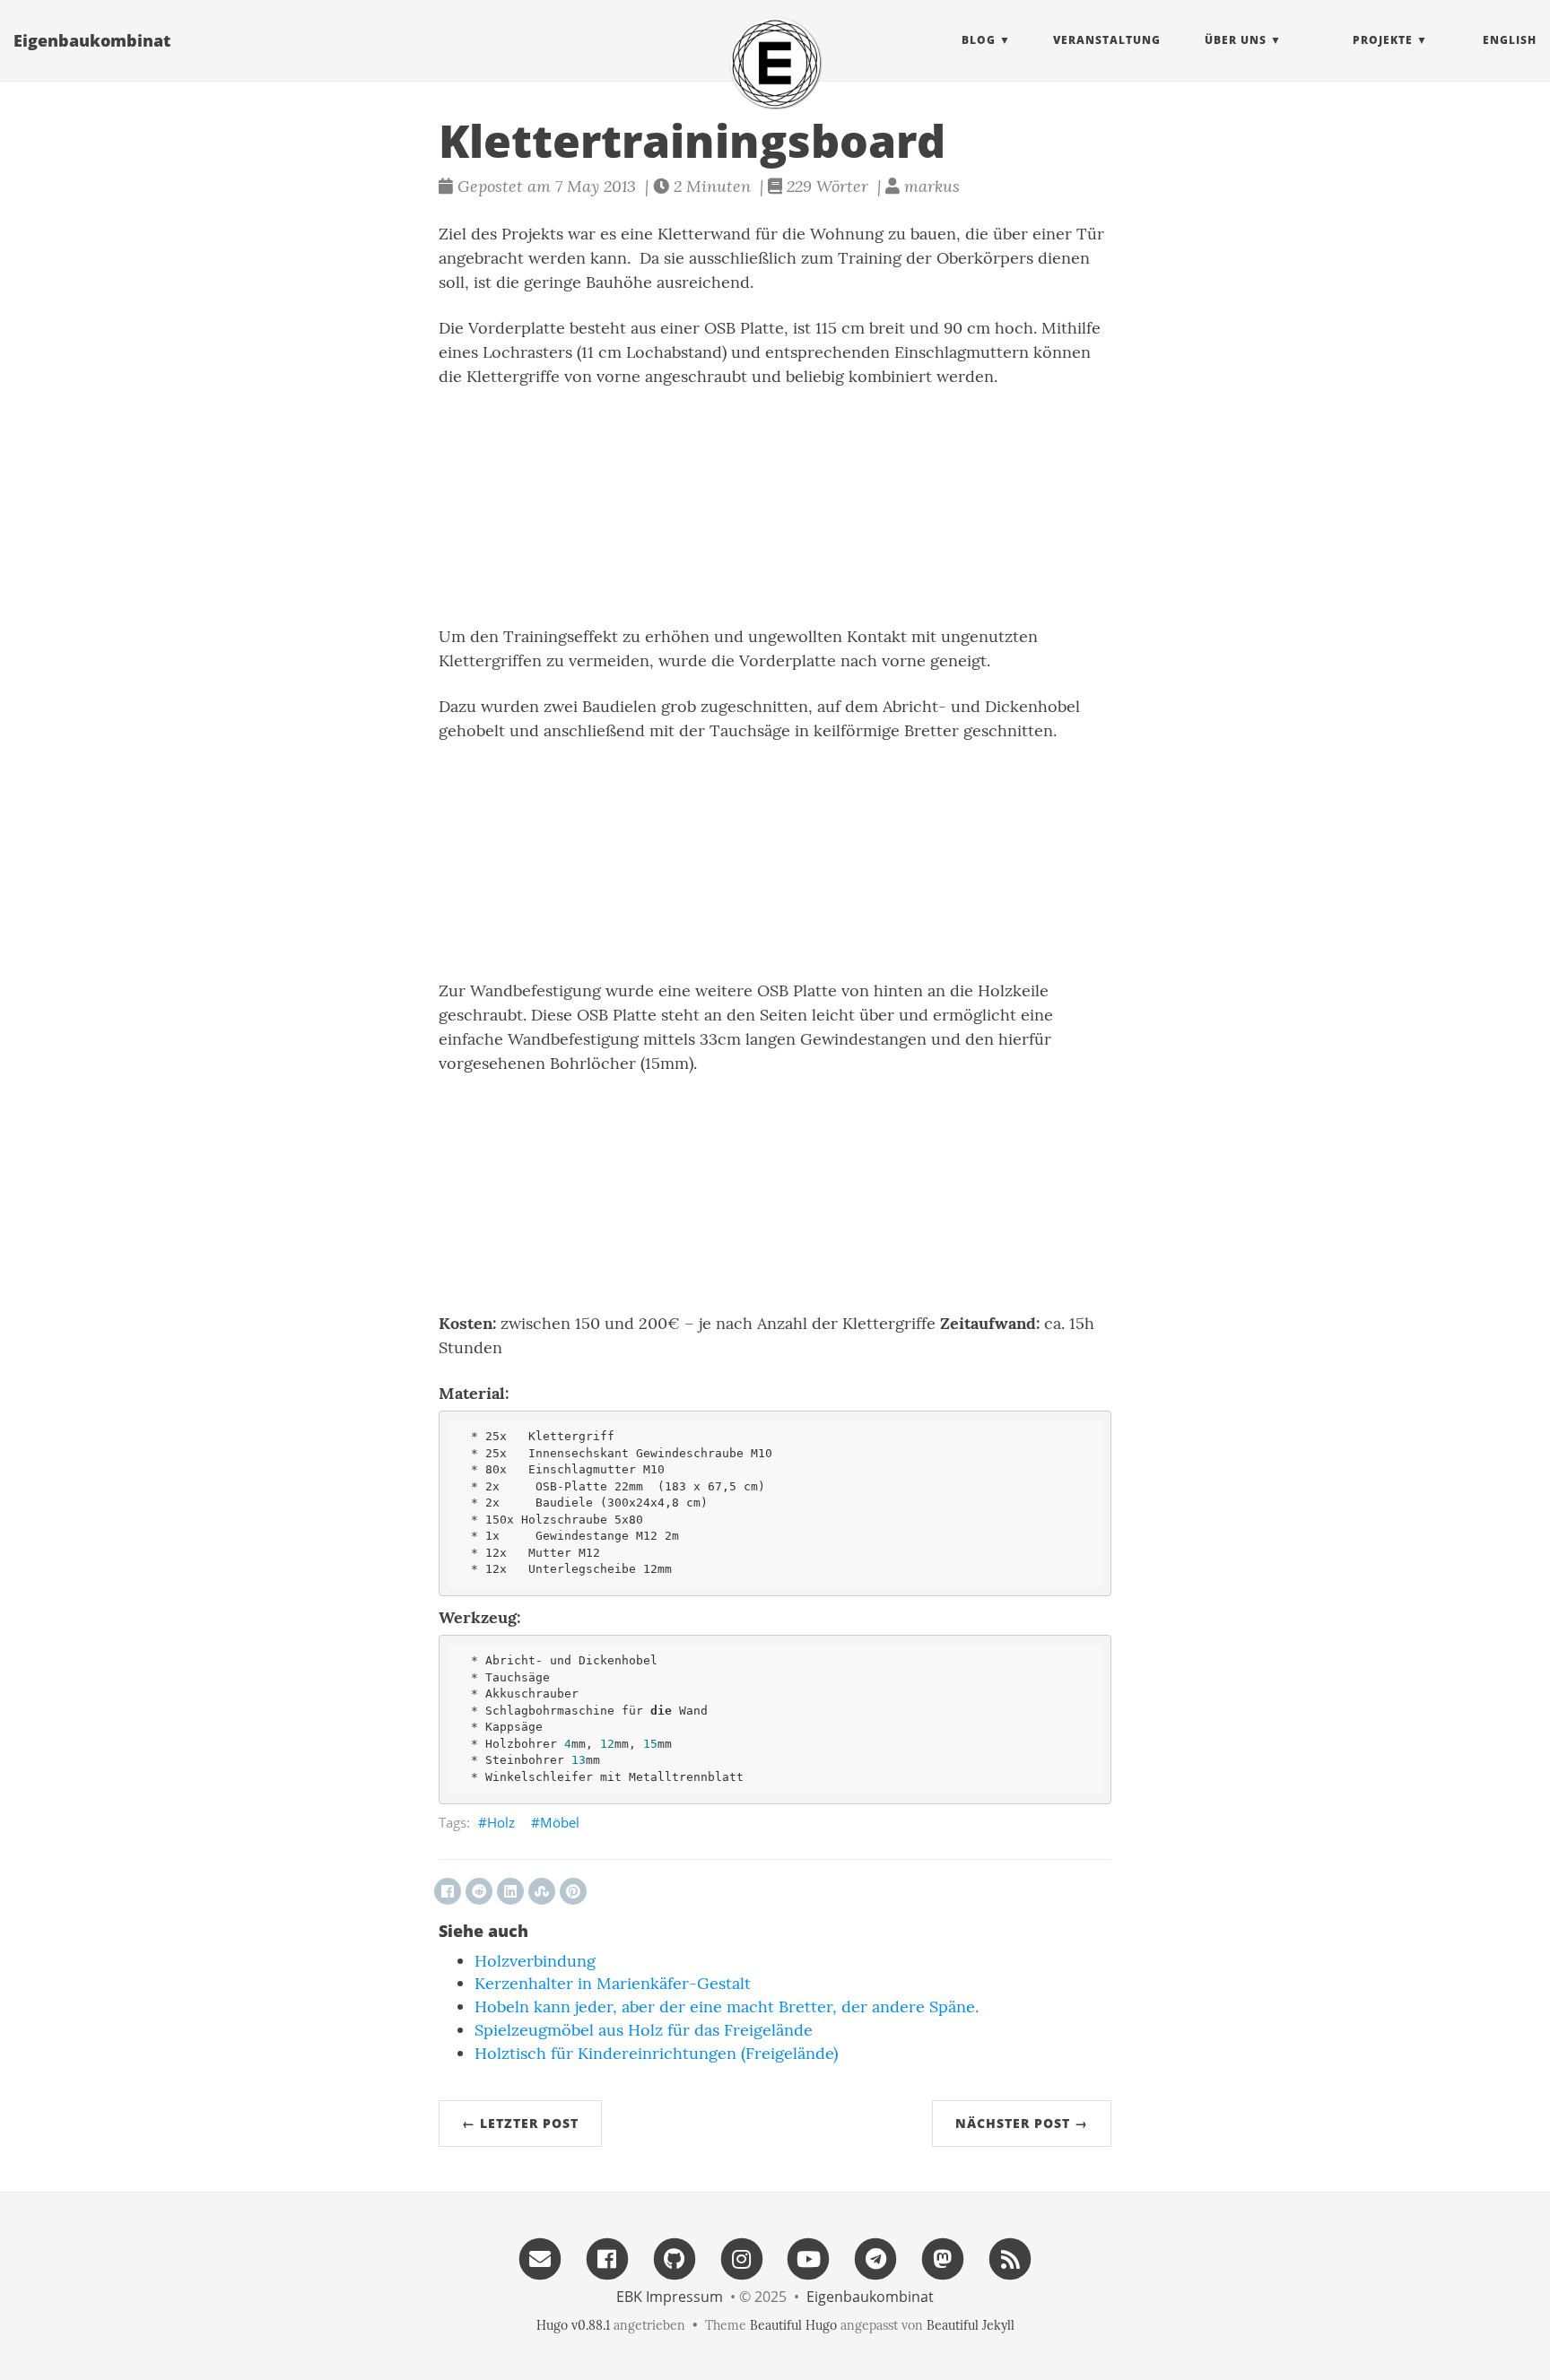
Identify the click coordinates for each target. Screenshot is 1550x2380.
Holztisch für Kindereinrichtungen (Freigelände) (656, 2053)
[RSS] (1010, 2258)
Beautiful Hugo (793, 2325)
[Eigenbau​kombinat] (775, 63)
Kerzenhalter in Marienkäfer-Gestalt (613, 1983)
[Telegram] (875, 2258)
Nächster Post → (1022, 2123)
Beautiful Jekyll (971, 2325)
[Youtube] (809, 2258)
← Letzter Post (520, 2123)
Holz (501, 1822)
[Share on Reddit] (479, 1891)
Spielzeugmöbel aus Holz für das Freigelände (644, 2030)
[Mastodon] (943, 2258)
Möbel (560, 1822)
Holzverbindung (535, 1961)
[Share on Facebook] (448, 1891)
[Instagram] (742, 2258)
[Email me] (540, 2258)
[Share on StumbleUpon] (542, 1891)
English (1510, 40)
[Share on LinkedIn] (510, 1891)
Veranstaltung (1107, 40)
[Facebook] (607, 2258)
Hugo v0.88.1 (573, 2325)
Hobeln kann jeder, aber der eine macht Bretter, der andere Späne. (727, 2006)
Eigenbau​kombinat (92, 40)
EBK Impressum (670, 2297)
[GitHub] (675, 2258)
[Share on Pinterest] (573, 1891)
